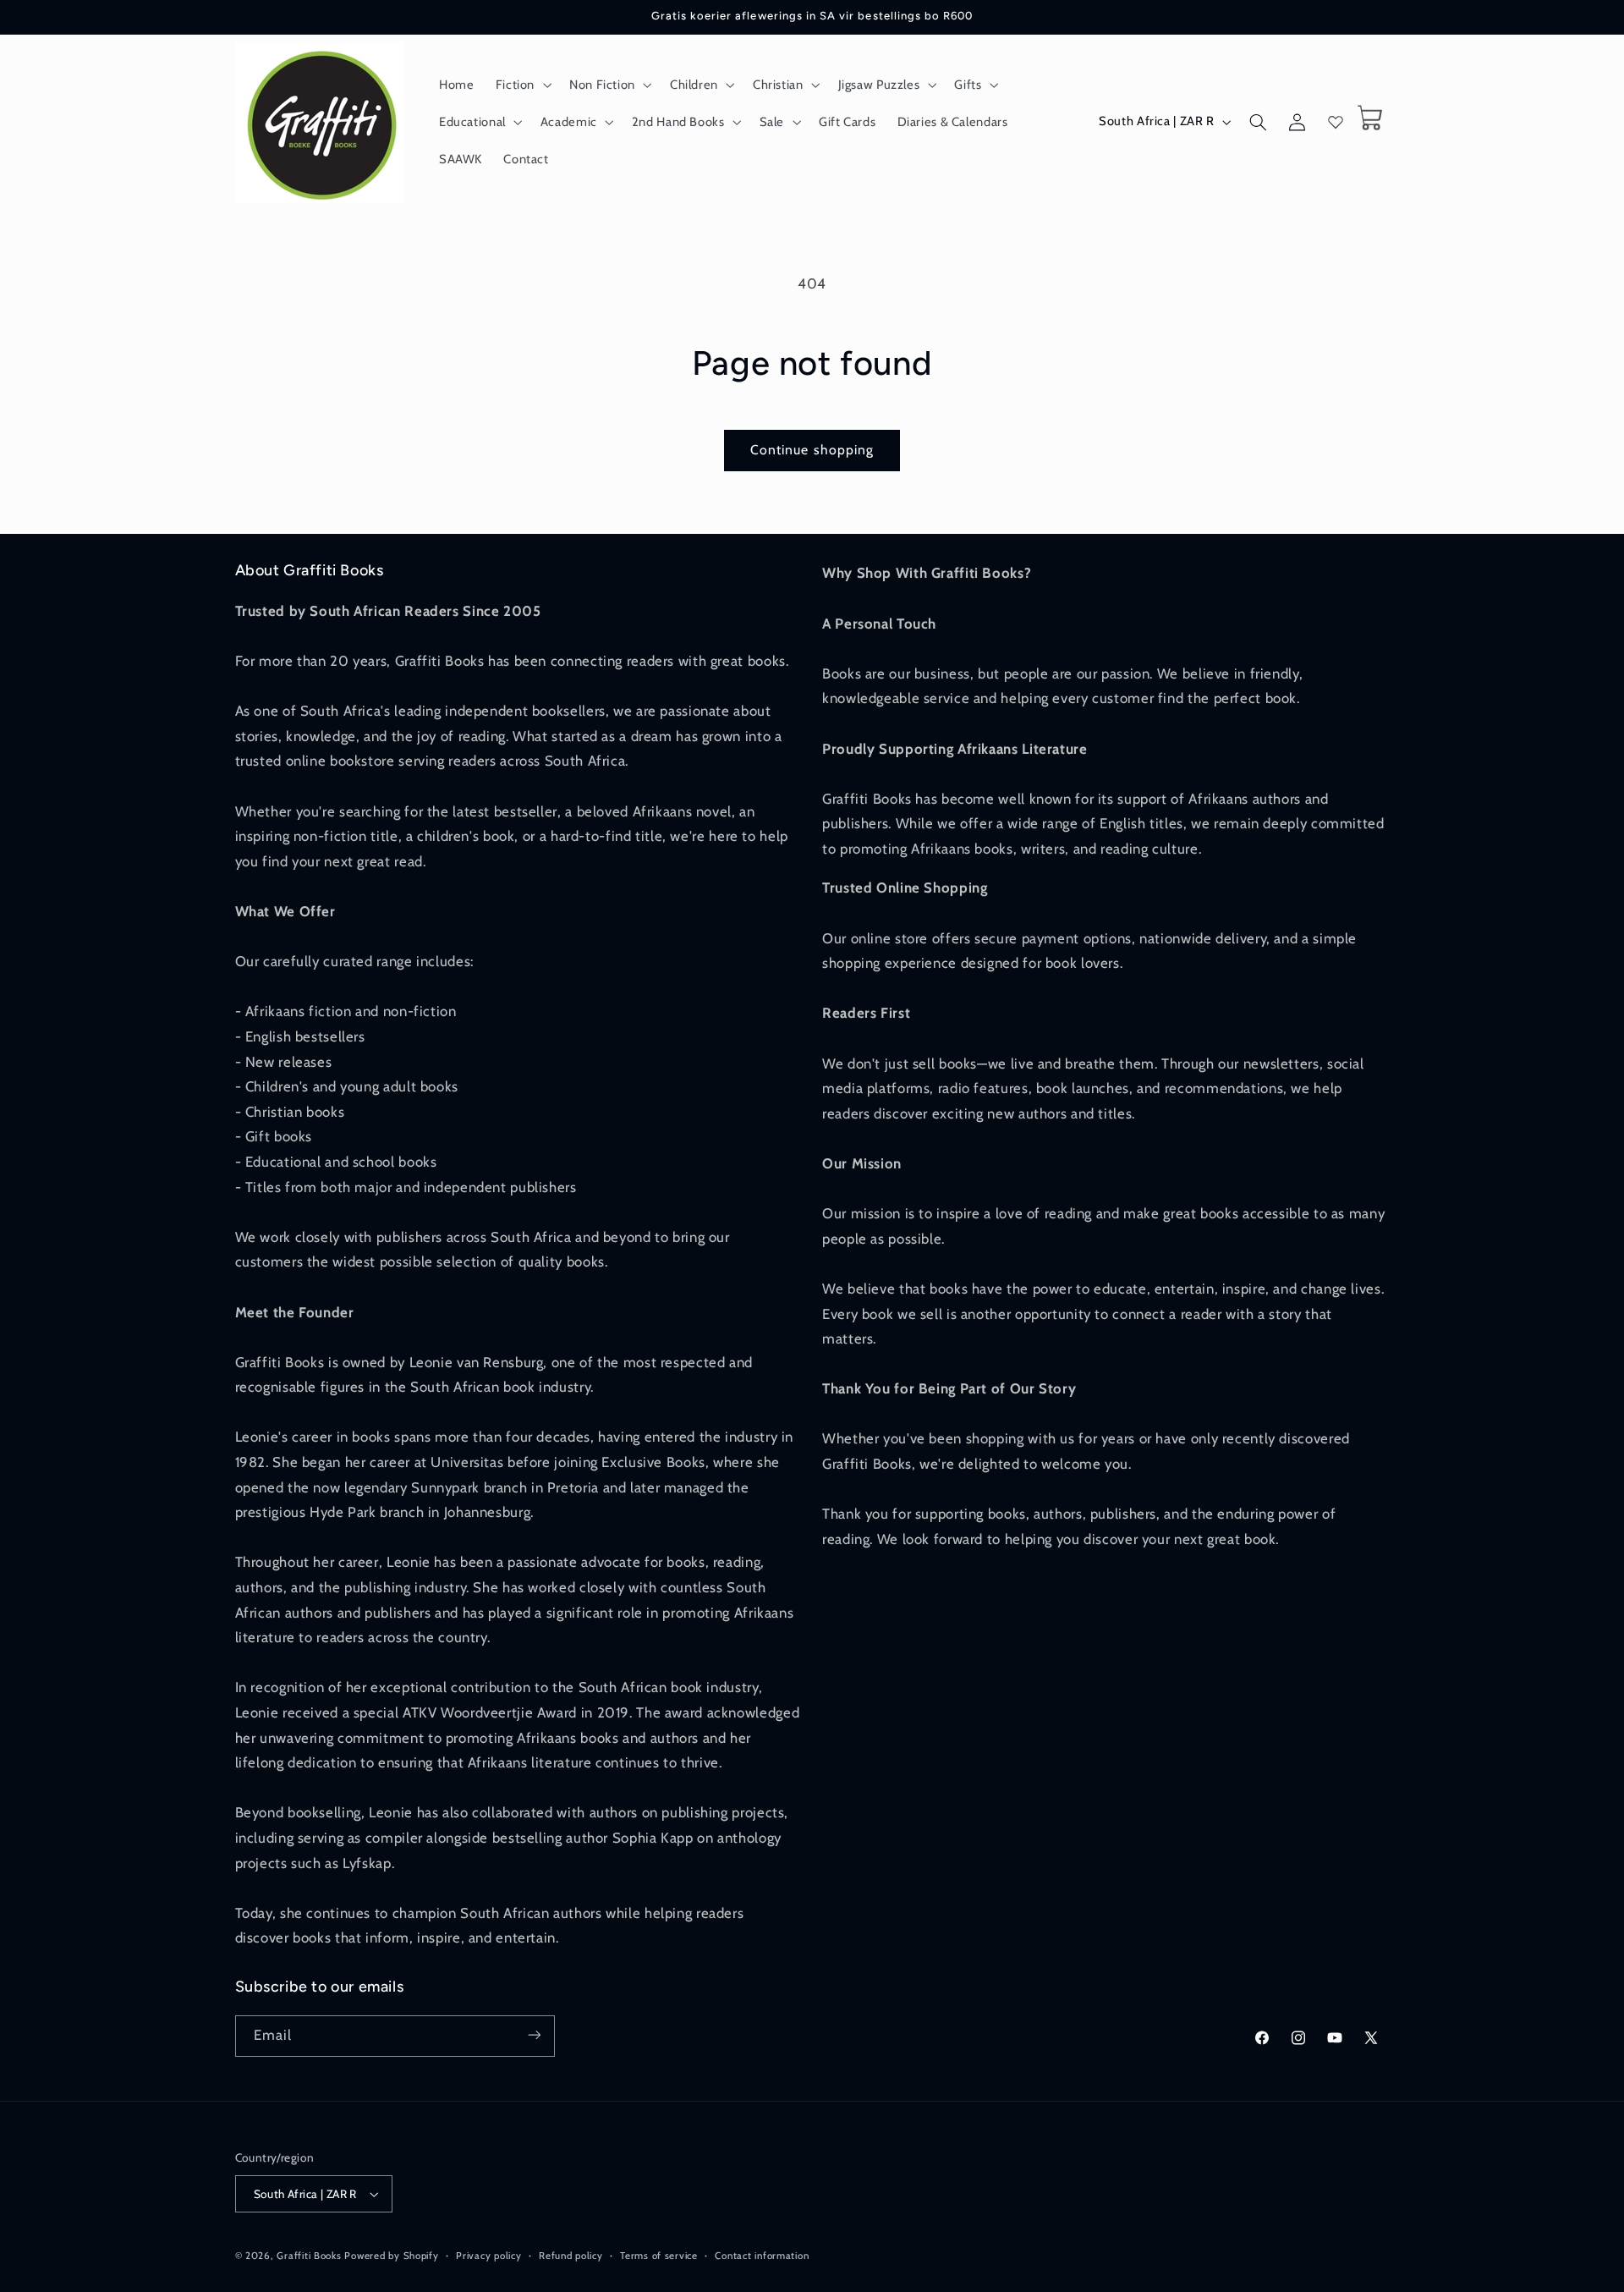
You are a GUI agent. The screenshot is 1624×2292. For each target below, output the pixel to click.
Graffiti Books (309, 2256)
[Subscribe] (534, 2035)
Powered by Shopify (391, 2256)
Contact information (762, 2256)
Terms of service (659, 2256)
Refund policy (571, 2256)
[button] (521, 85)
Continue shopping (812, 450)
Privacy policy (488, 2256)
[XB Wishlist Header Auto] (1336, 122)
